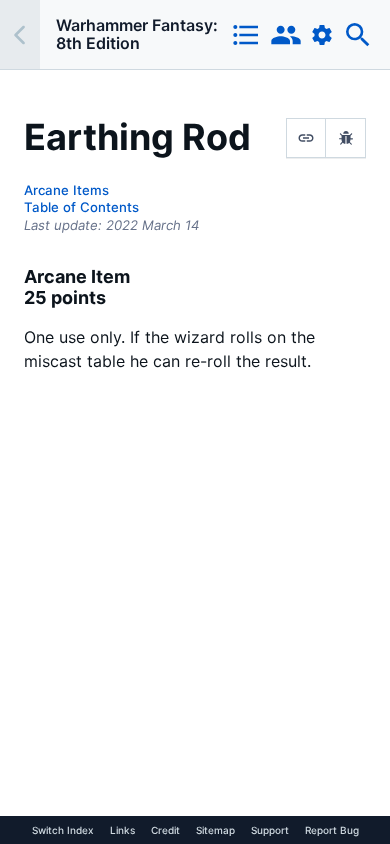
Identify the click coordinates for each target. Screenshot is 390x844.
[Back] (20, 34)
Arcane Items (66, 190)
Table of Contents (81, 207)
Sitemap (215, 830)
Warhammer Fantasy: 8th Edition (137, 34)
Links (122, 830)
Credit (165, 830)
